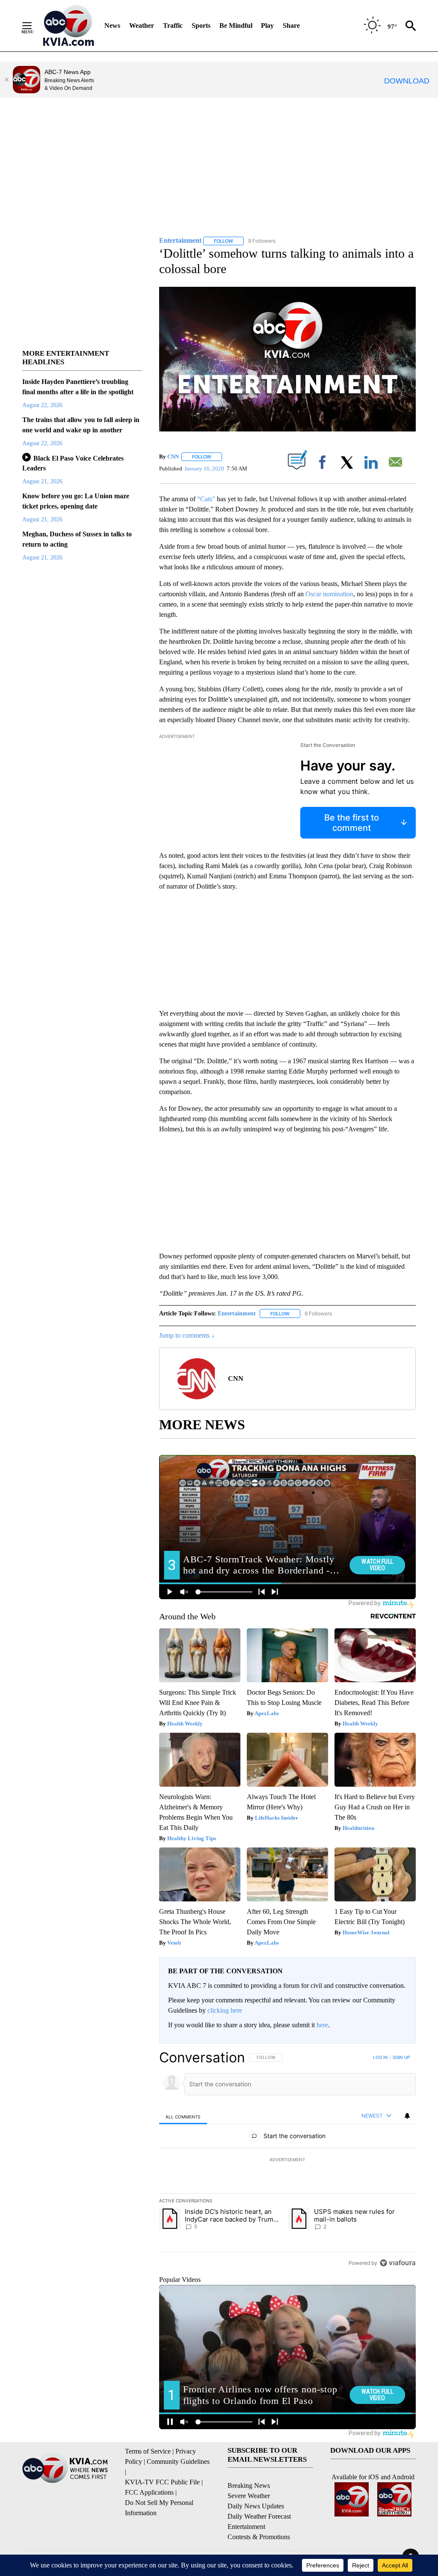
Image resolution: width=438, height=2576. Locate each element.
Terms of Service (148, 2451)
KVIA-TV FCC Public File (162, 2482)
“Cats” (207, 499)
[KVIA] (69, 26)
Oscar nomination (329, 594)
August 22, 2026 (42, 405)
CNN (173, 457)
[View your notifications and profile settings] (407, 2116)
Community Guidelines (178, 2461)
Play (267, 25)
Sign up (401, 2057)
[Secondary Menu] (33, 26)
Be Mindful (236, 25)
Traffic (173, 25)
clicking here (225, 2010)
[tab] (183, 2116)
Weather (142, 25)
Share (291, 25)
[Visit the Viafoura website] (398, 2263)
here (322, 2025)
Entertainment (237, 1313)
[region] (287, 2160)
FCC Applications (149, 2492)
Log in (380, 2057)
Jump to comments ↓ (187, 1335)
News (112, 25)
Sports (201, 25)
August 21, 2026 (42, 481)
